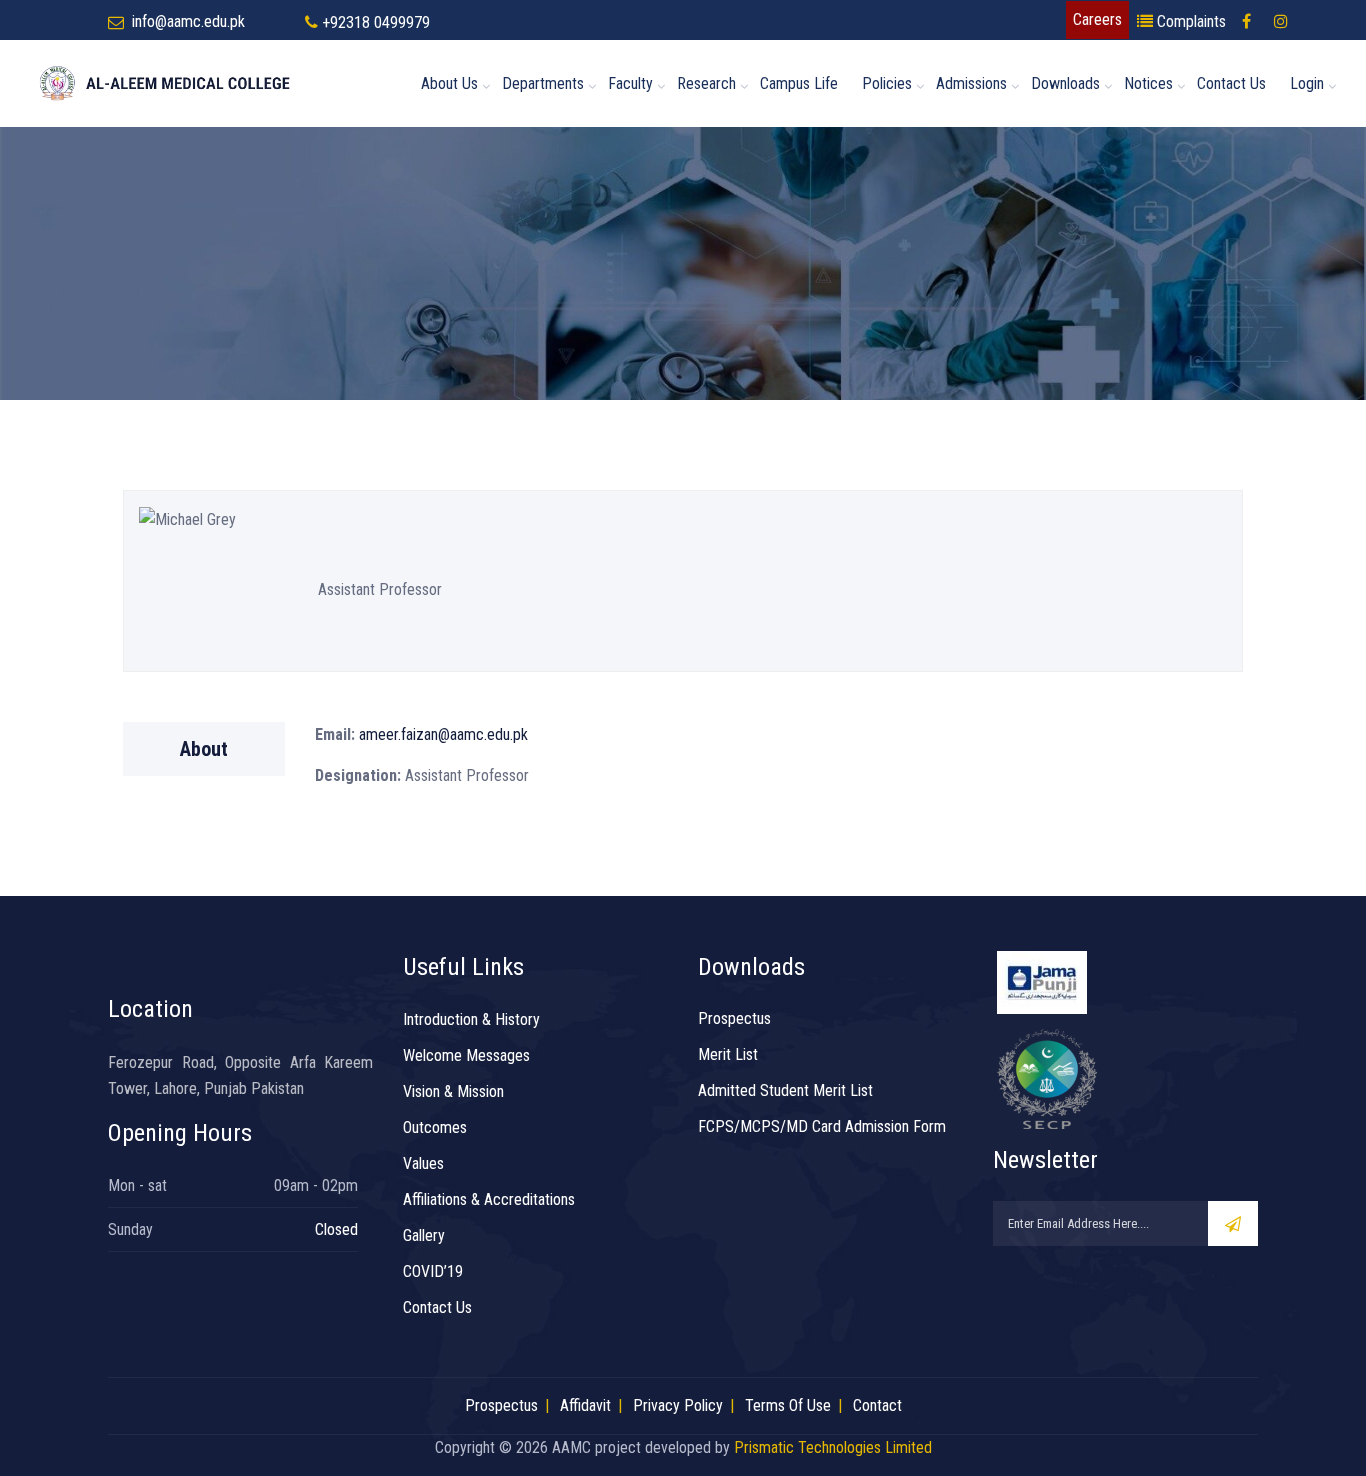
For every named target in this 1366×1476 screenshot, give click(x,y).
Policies (887, 83)
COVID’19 (433, 1271)
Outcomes (435, 1127)
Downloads (1065, 83)
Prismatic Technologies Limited (833, 1447)
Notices (1148, 83)
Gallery (424, 1235)
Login (1307, 83)
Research (706, 83)
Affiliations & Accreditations (489, 1199)
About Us (449, 83)
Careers (1097, 19)
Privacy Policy (678, 1405)
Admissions (971, 83)
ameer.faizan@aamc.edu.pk (441, 734)
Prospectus (734, 1018)
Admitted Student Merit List (785, 1090)
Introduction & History (471, 1019)
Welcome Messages (466, 1055)
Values (423, 1163)
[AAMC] (182, 83)
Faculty (630, 83)
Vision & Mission (453, 1091)
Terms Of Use (788, 1405)
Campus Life (799, 83)
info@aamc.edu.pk (188, 21)
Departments (543, 83)
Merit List (728, 1054)
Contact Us (1231, 83)
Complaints (1189, 21)
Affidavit (585, 1405)
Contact (877, 1405)
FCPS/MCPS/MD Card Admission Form (822, 1126)
